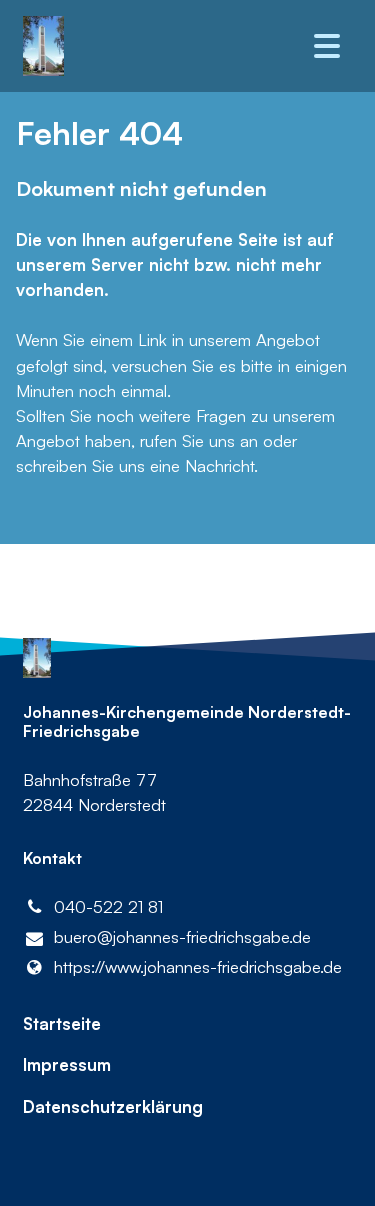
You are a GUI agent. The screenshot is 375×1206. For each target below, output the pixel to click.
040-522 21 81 (108, 906)
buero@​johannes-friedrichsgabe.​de (182, 936)
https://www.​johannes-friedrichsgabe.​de (198, 966)
